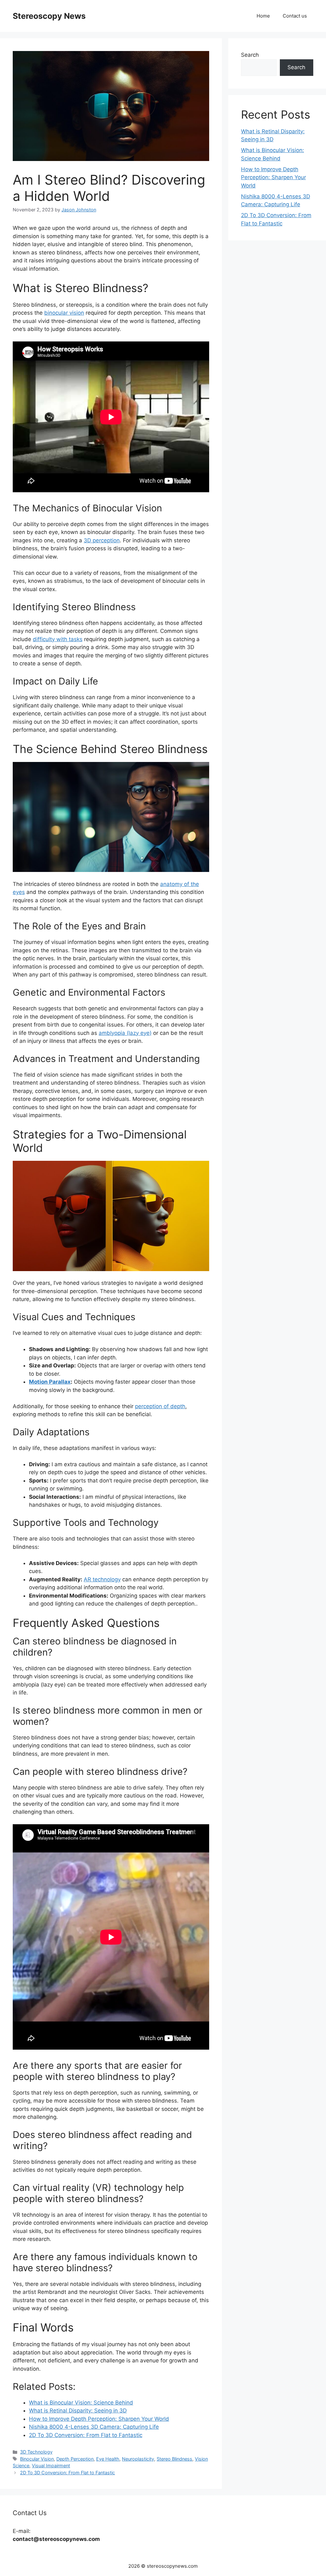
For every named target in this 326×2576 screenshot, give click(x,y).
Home (263, 16)
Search (250, 55)
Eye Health (108, 2459)
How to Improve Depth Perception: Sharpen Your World (273, 177)
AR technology (102, 1579)
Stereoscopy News (49, 16)
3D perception (102, 540)
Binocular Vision (37, 2459)
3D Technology (36, 2452)
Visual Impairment (51, 2466)
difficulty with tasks (58, 639)
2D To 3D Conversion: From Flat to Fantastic (67, 2473)
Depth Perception (75, 2459)
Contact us (295, 16)
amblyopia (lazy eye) (125, 1033)
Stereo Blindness (174, 2459)
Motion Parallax (50, 1382)
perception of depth (160, 1406)
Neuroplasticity (138, 2459)
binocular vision (64, 313)
